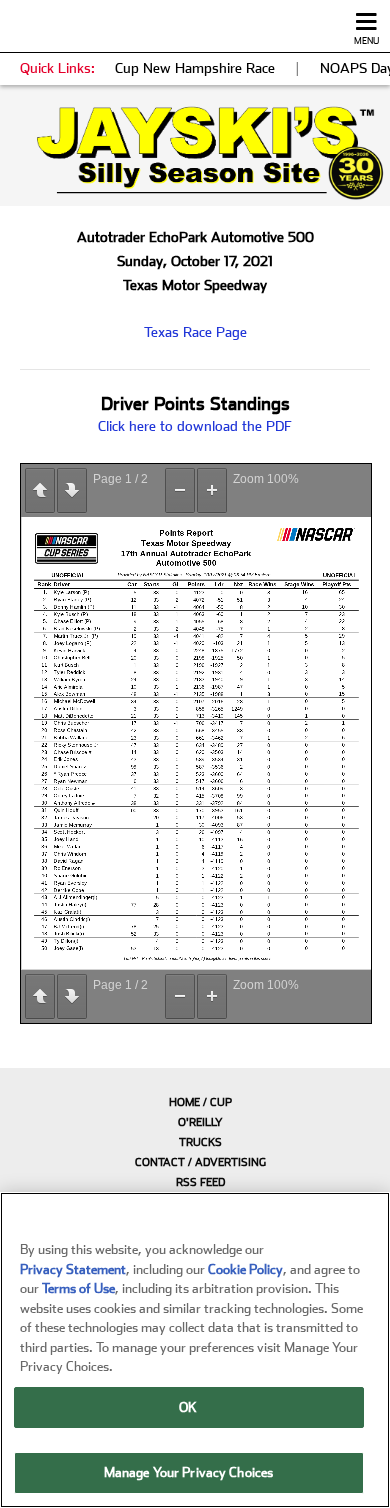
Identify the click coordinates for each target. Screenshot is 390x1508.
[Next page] (72, 490)
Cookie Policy (245, 1269)
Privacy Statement (73, 1269)
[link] (195, 153)
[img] (195, 153)
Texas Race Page (195, 332)
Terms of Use (78, 1288)
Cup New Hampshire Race (195, 68)
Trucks (200, 1142)
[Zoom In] (212, 490)
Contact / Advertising (200, 1162)
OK (188, 1407)
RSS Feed (200, 1182)
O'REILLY (200, 1122)
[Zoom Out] (180, 490)
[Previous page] (40, 490)
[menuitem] (195, 1102)
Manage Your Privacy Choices (189, 1472)
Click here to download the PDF (195, 426)
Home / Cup (200, 1102)
